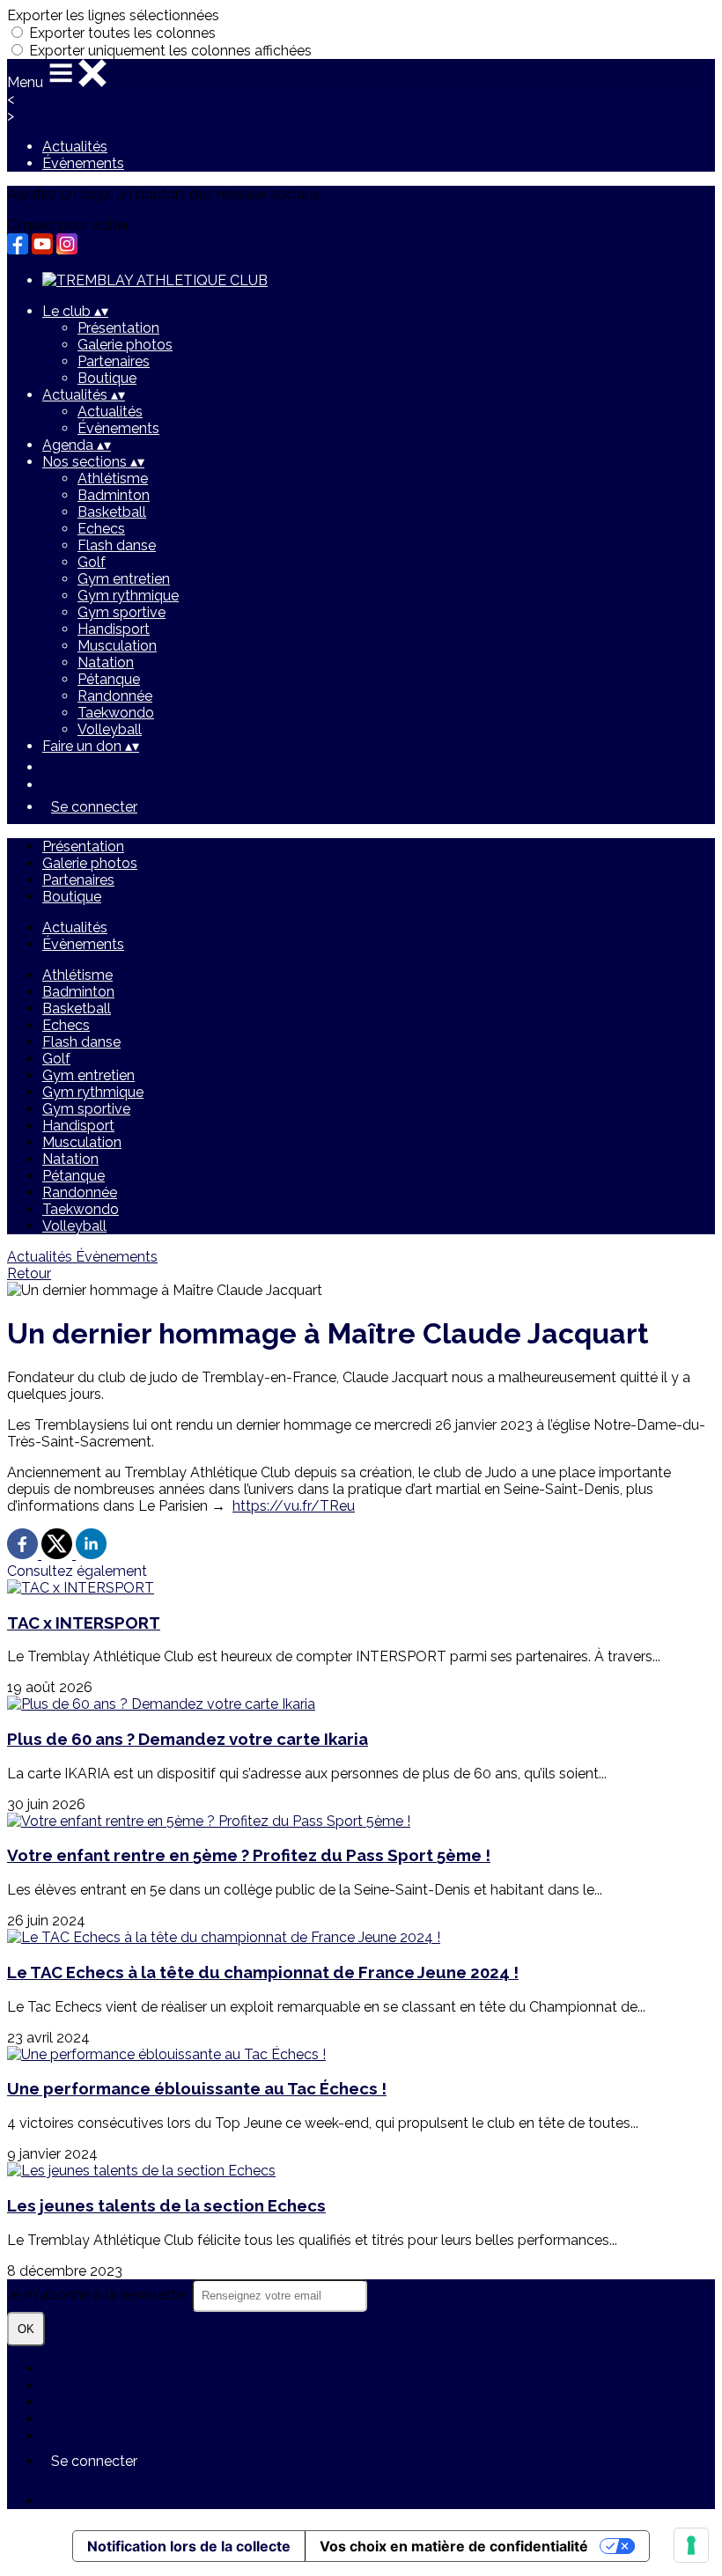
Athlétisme (113, 478)
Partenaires (114, 361)
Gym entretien (124, 579)
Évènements (83, 163)
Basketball (112, 512)
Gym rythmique (128, 596)
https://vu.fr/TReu (294, 1506)
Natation (106, 662)
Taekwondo (116, 713)
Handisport (114, 629)
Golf (92, 562)
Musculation (117, 646)
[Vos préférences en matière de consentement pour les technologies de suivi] (691, 2545)
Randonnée (115, 696)
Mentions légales (97, 2402)
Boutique (107, 378)
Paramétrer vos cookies (119, 2436)
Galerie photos (125, 345)
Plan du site (80, 2369)
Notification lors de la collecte (189, 2546)
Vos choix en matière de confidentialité (454, 2546)
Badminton (114, 495)
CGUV (62, 2419)
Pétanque (109, 679)
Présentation (118, 328)
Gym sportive (122, 612)
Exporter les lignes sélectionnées (113, 15)
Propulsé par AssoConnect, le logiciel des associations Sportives (251, 2501)
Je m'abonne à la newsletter (99, 2295)
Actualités (75, 147)
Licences (71, 2385)
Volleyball (110, 729)
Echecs (101, 529)
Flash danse (117, 545)
